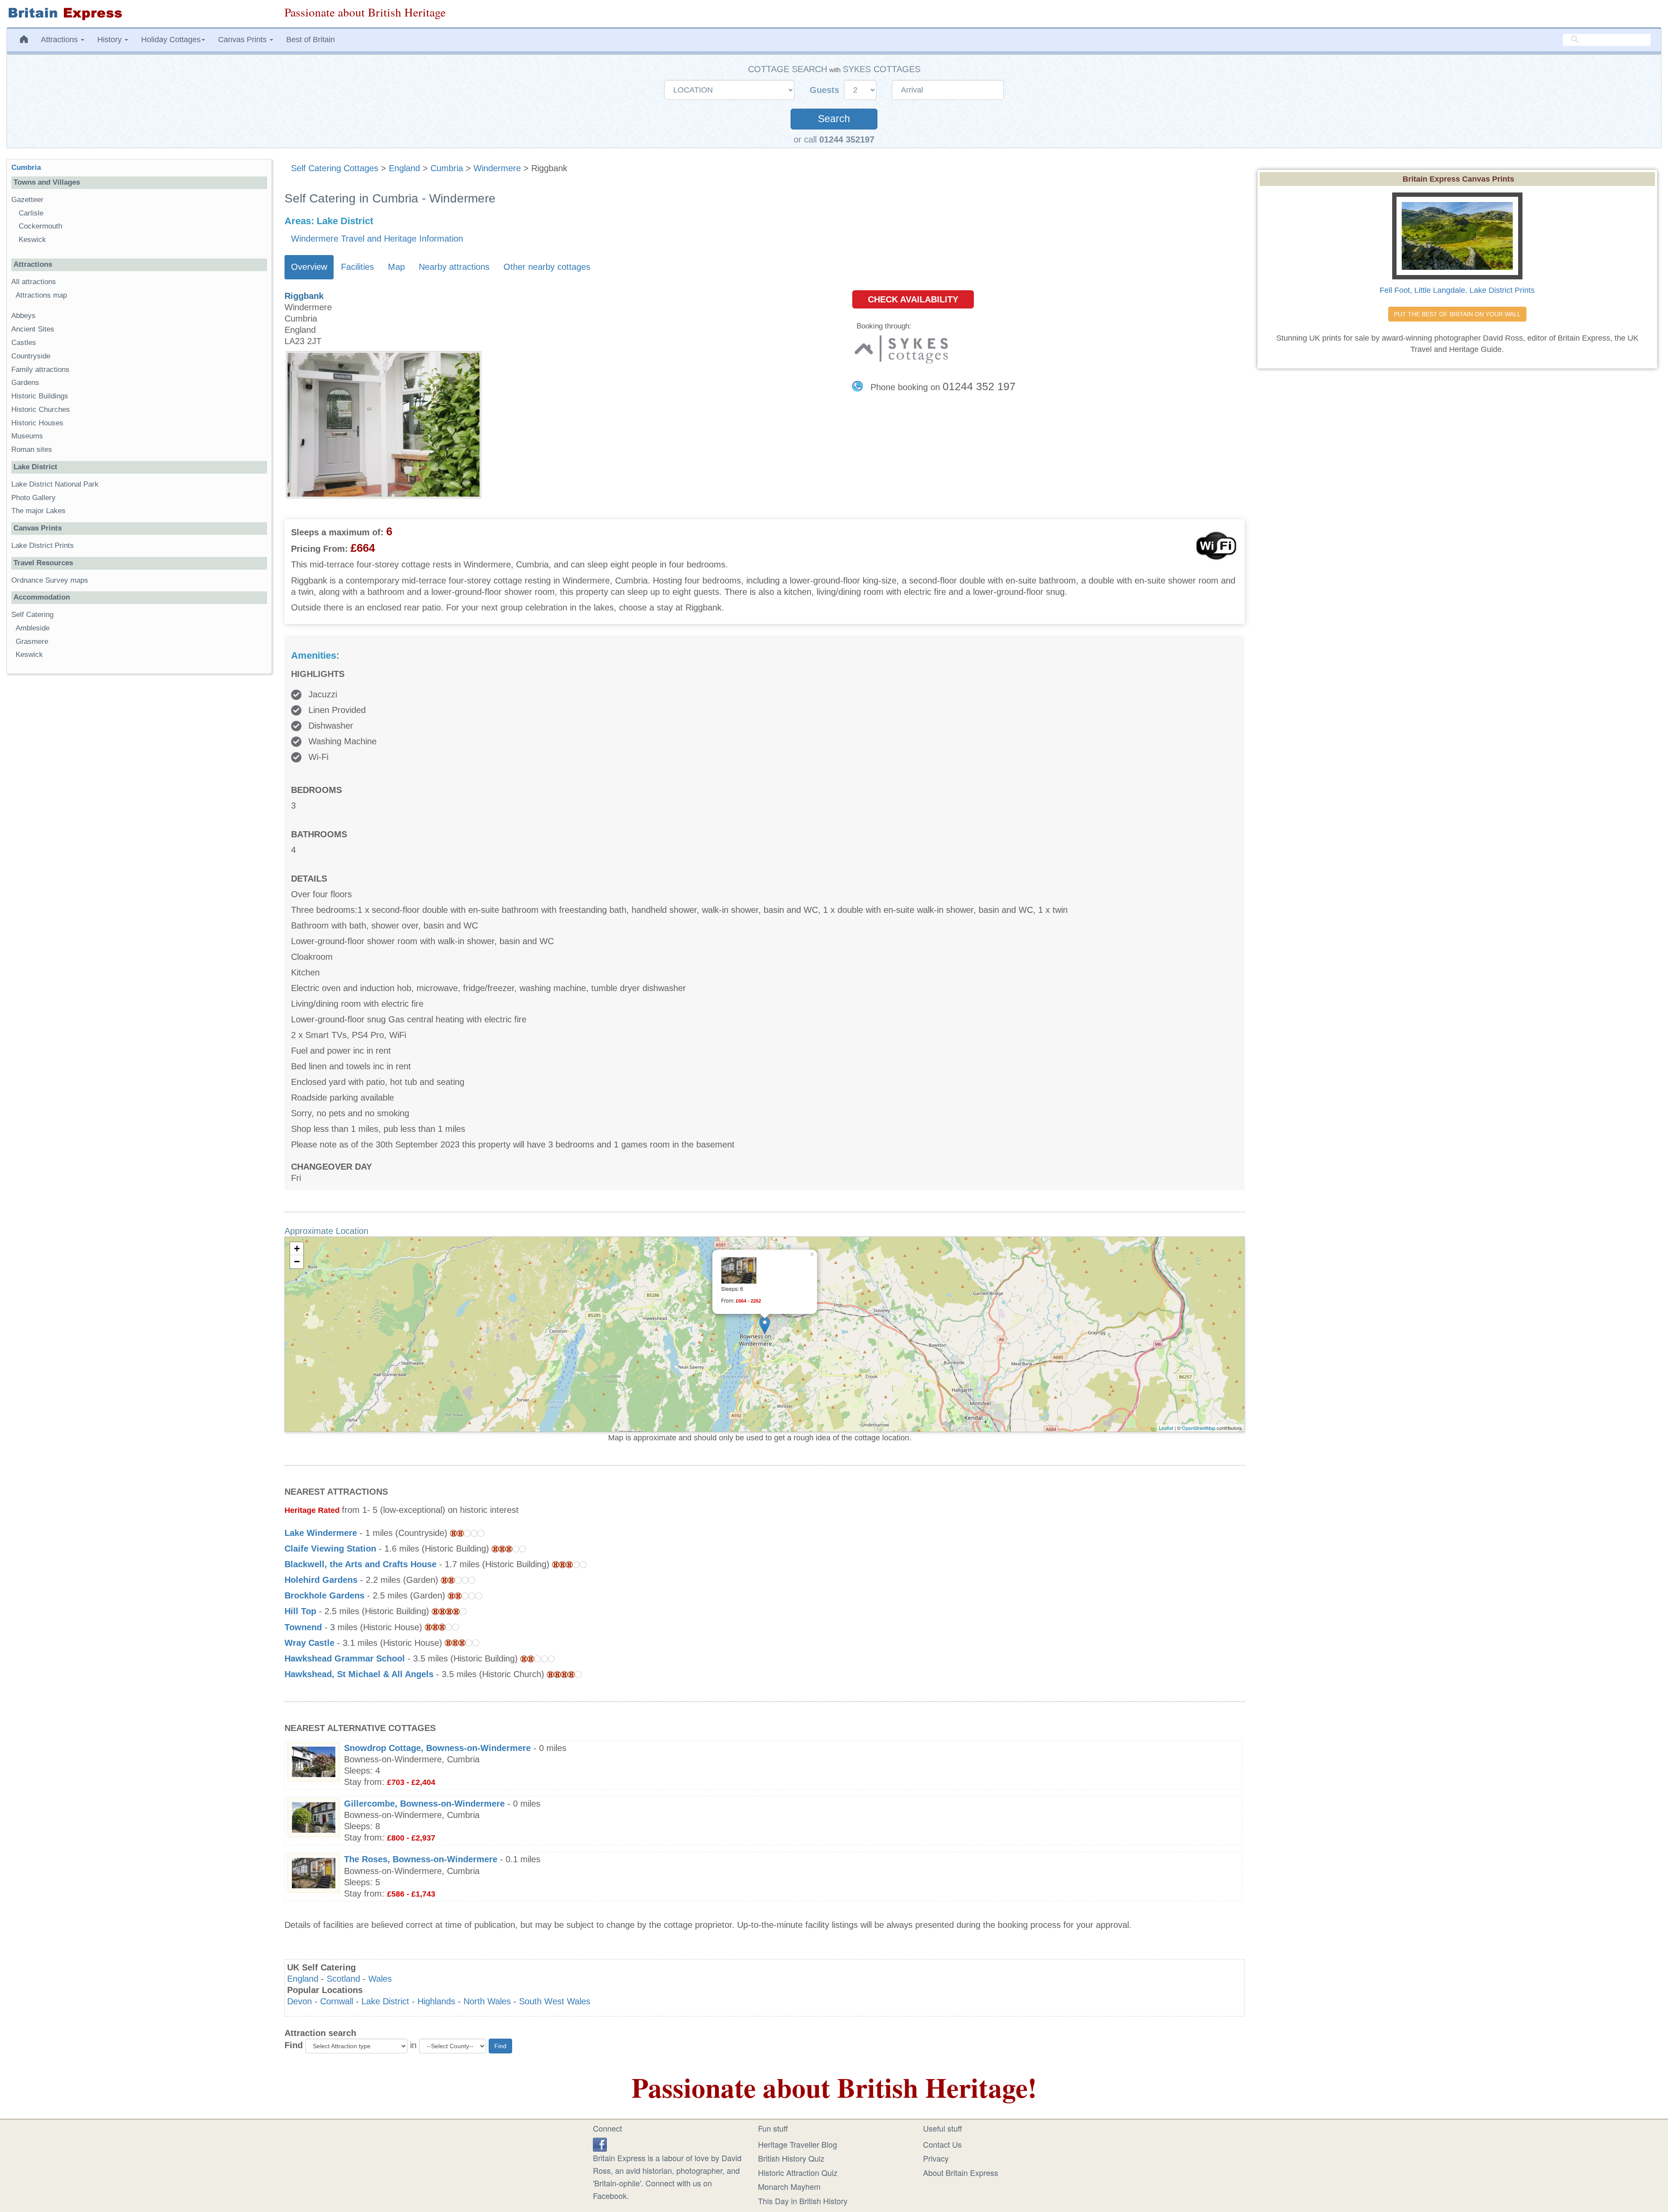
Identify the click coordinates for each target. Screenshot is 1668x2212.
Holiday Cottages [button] (171, 40)
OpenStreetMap (1199, 1428)
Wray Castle (309, 1643)
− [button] (297, 1262)
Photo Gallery (33, 498)
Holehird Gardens (321, 1580)
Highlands (436, 2001)
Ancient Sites (33, 329)
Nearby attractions (454, 267)
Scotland (343, 1979)
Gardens (25, 383)
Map (396, 267)
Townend (303, 1627)
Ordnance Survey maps (50, 580)
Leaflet (1166, 1428)
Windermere (497, 168)
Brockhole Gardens (324, 1595)
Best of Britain (311, 40)
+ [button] (297, 1249)
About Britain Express (961, 2172)
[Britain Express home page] (139, 14)
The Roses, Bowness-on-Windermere (421, 1859)
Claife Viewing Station (330, 1549)
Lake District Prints (43, 546)
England (404, 168)
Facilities (357, 267)
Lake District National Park (55, 484)
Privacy (936, 2158)
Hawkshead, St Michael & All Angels (359, 1674)
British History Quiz (791, 2158)
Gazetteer (27, 200)
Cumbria (447, 168)
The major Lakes (38, 511)
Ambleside (33, 628)
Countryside (31, 356)
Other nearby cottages (547, 267)
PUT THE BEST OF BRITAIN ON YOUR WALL (1457, 314)
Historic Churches (41, 410)
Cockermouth (40, 226)
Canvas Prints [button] (243, 40)
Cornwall (337, 2001)
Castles (24, 343)
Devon (300, 2001)
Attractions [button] (60, 40)
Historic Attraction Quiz (798, 2172)
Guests (826, 90)
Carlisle (31, 213)
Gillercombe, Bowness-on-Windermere (424, 1804)
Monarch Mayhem (789, 2186)
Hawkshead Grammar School (345, 1658)
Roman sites (32, 449)
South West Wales (555, 2001)
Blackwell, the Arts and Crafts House (361, 1564)
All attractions (34, 282)
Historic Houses (37, 423)
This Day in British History (803, 2201)
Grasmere (32, 642)
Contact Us (942, 2144)
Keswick (32, 240)
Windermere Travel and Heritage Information (377, 239)
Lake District (385, 2001)
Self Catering (32, 615)
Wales (380, 1979)
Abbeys (23, 316)
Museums (27, 436)
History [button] (111, 40)
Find (294, 2045)
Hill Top (300, 1611)
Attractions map (41, 295)
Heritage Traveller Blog (798, 2144)
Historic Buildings (40, 396)
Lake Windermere (321, 1533)
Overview (309, 267)
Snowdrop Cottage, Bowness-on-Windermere (437, 1748)
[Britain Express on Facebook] (600, 2143)
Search (834, 119)
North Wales (487, 2001)
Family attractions (40, 370)
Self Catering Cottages (335, 168)
